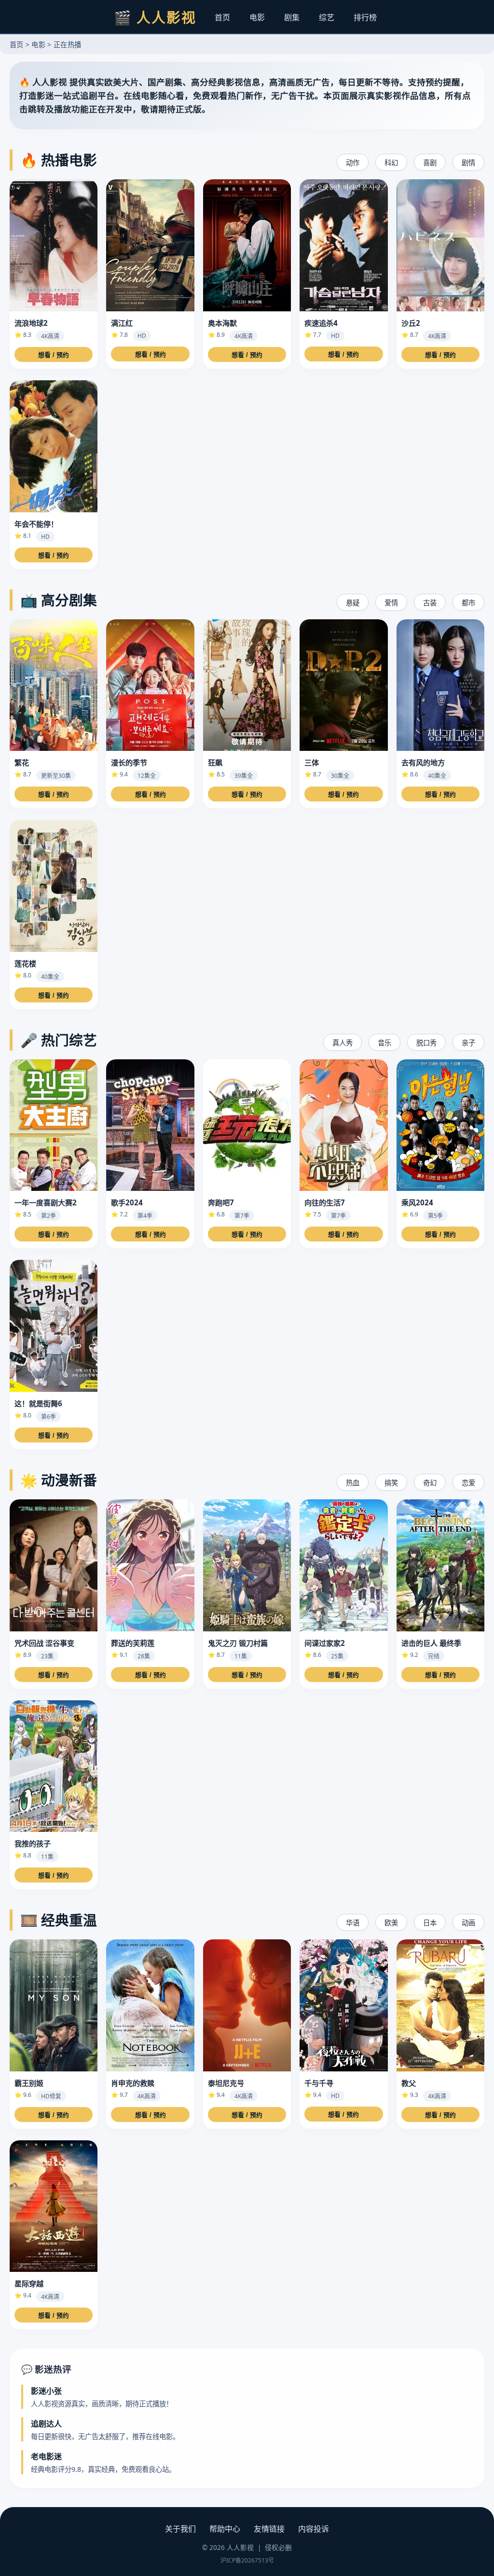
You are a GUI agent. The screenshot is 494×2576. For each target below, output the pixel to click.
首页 (222, 17)
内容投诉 (314, 2529)
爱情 (391, 603)
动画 (468, 1923)
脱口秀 (426, 1043)
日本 (430, 1923)
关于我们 (180, 2529)
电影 (257, 17)
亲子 (468, 1043)
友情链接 (269, 2529)
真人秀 (343, 1043)
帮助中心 (225, 2529)
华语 (353, 1923)
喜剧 (430, 163)
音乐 (384, 1043)
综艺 (327, 17)
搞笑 (391, 1483)
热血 (353, 1483)
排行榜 (365, 17)
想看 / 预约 (54, 355)
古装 (430, 603)
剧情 (468, 163)
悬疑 (353, 603)
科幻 (391, 163)
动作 (353, 163)
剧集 (292, 17)
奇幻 (430, 1483)
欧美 (391, 1923)
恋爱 (468, 1483)
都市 (468, 603)
